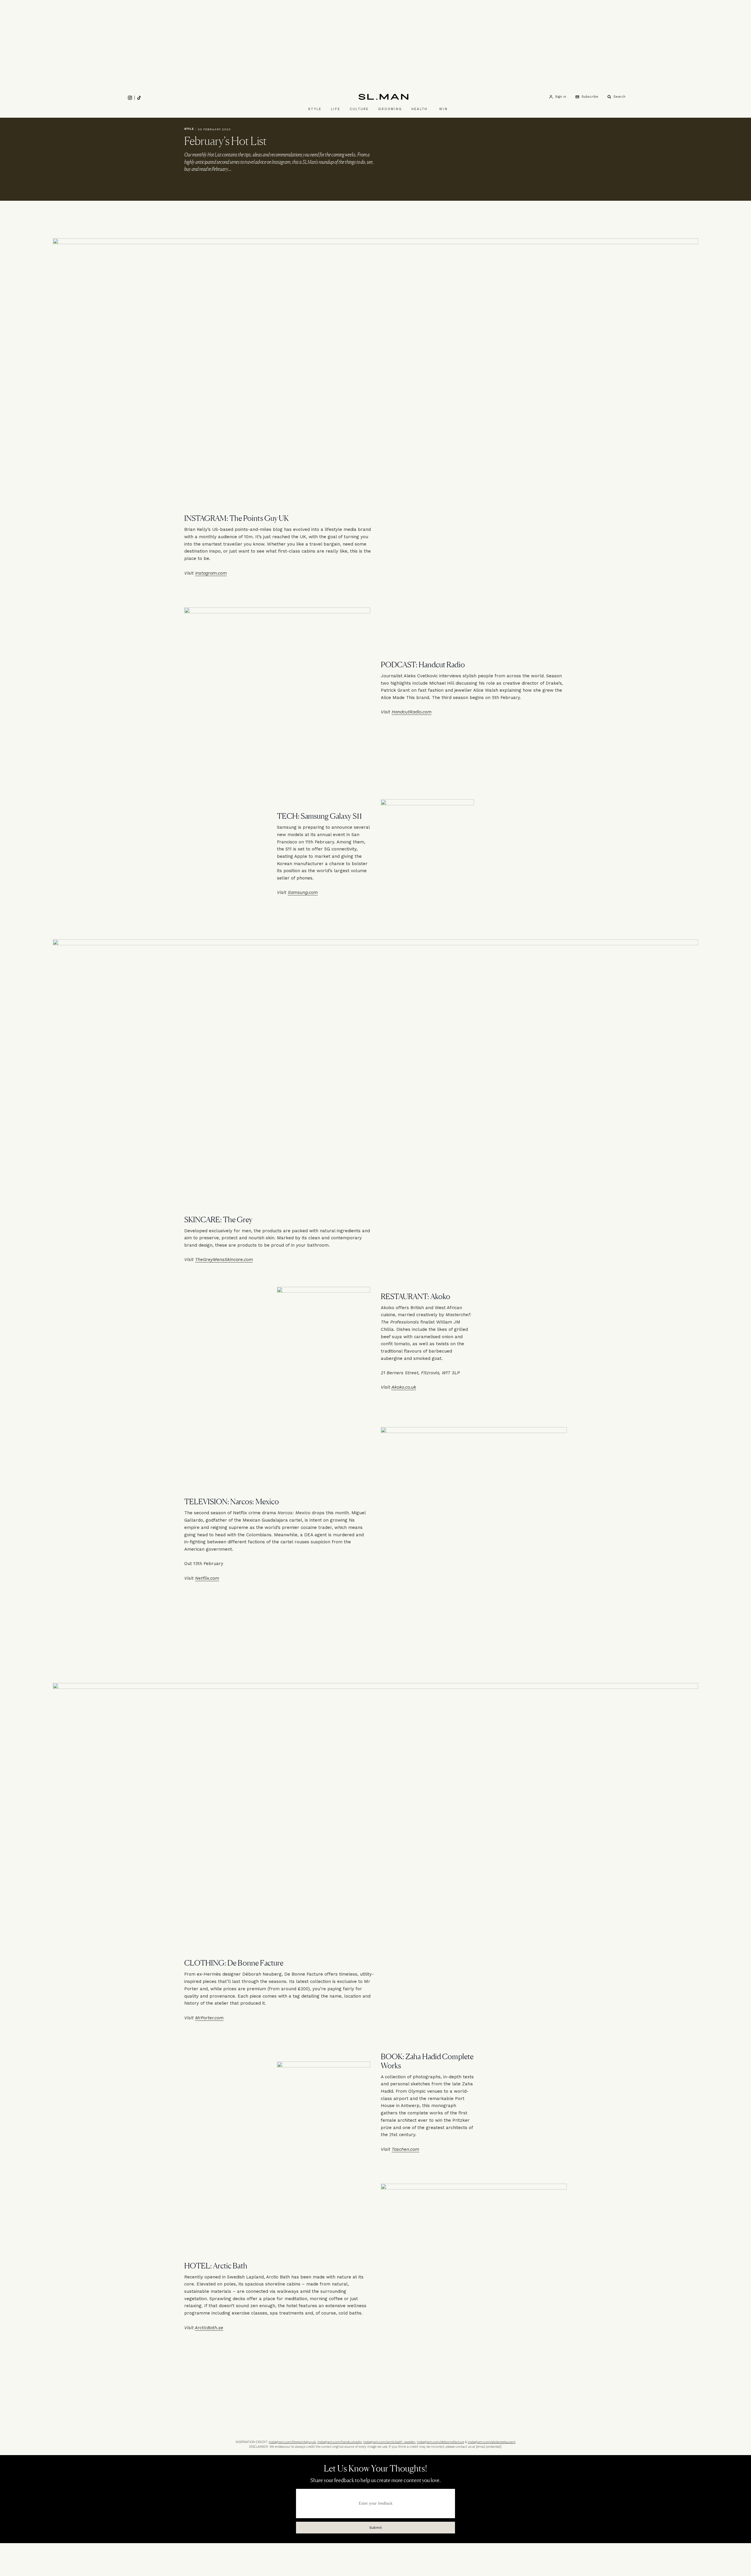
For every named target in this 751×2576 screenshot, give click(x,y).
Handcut (401, 712)
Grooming (390, 109)
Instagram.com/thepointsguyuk (292, 2442)
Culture (359, 109)
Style (315, 109)
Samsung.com (303, 892)
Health (419, 109)
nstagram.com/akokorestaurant (492, 2442)
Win (443, 109)
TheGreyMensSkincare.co (222, 1260)
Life (336, 109)
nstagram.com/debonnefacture (441, 2442)
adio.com (422, 712)
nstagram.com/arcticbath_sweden (390, 2442)
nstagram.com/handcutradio (340, 2442)
